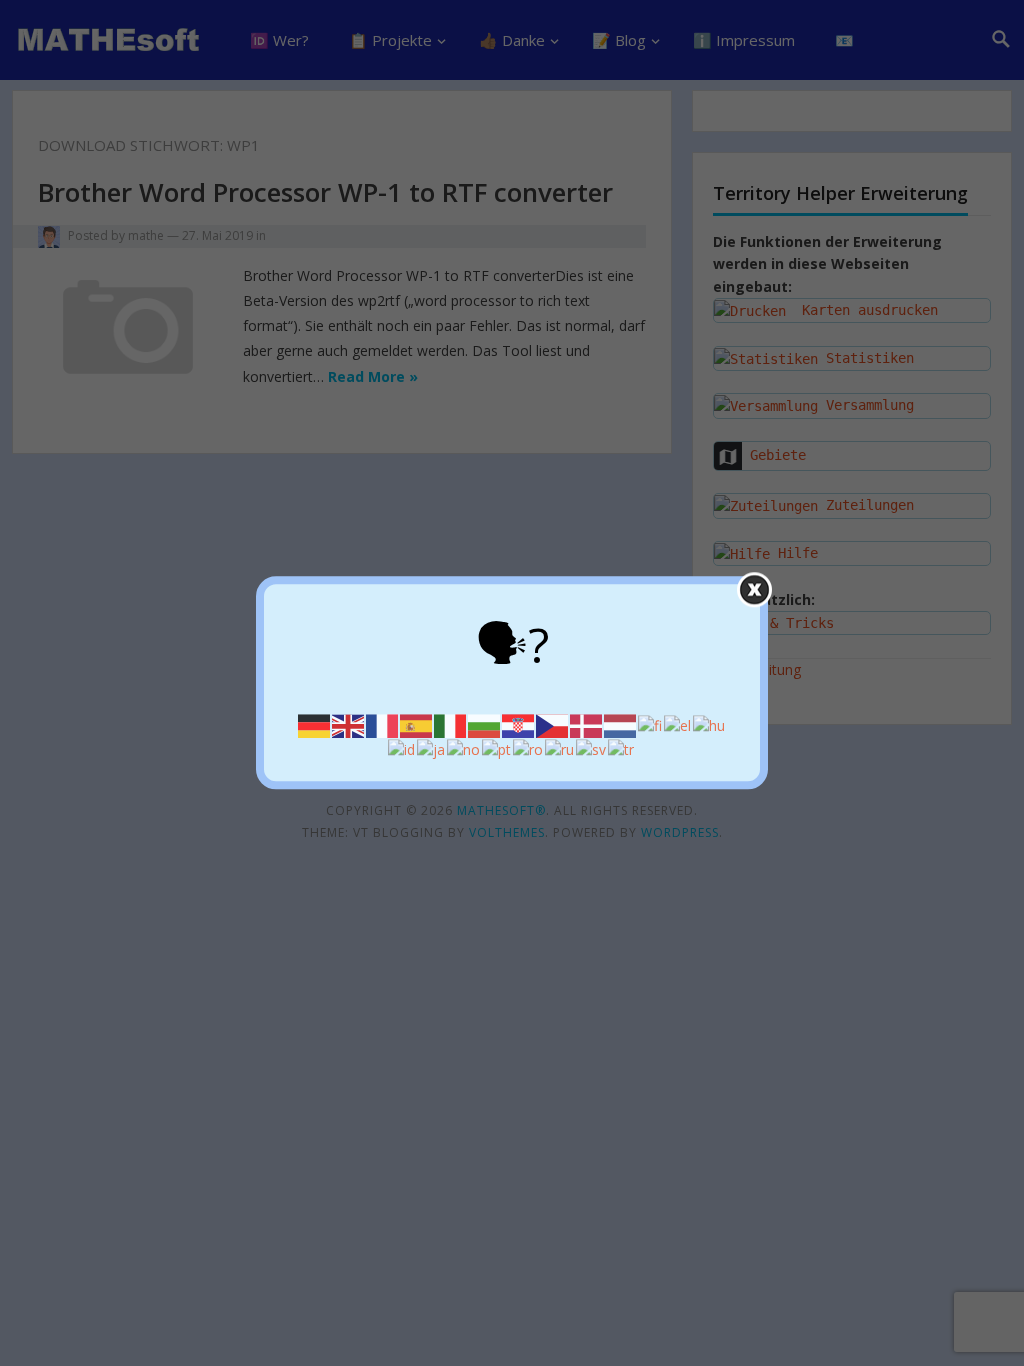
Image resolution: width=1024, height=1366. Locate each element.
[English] (349, 724)
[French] (383, 724)
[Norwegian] (464, 748)
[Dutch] (621, 724)
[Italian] (451, 724)
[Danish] (587, 724)
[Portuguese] (497, 748)
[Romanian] (529, 748)
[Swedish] (592, 748)
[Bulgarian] (485, 724)
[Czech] (553, 724)
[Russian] (560, 748)
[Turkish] (622, 748)
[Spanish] (417, 724)
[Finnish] (651, 724)
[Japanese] (432, 748)
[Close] (754, 589)
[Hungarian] (710, 724)
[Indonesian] (402, 748)
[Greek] (678, 724)
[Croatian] (519, 724)
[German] (315, 724)
